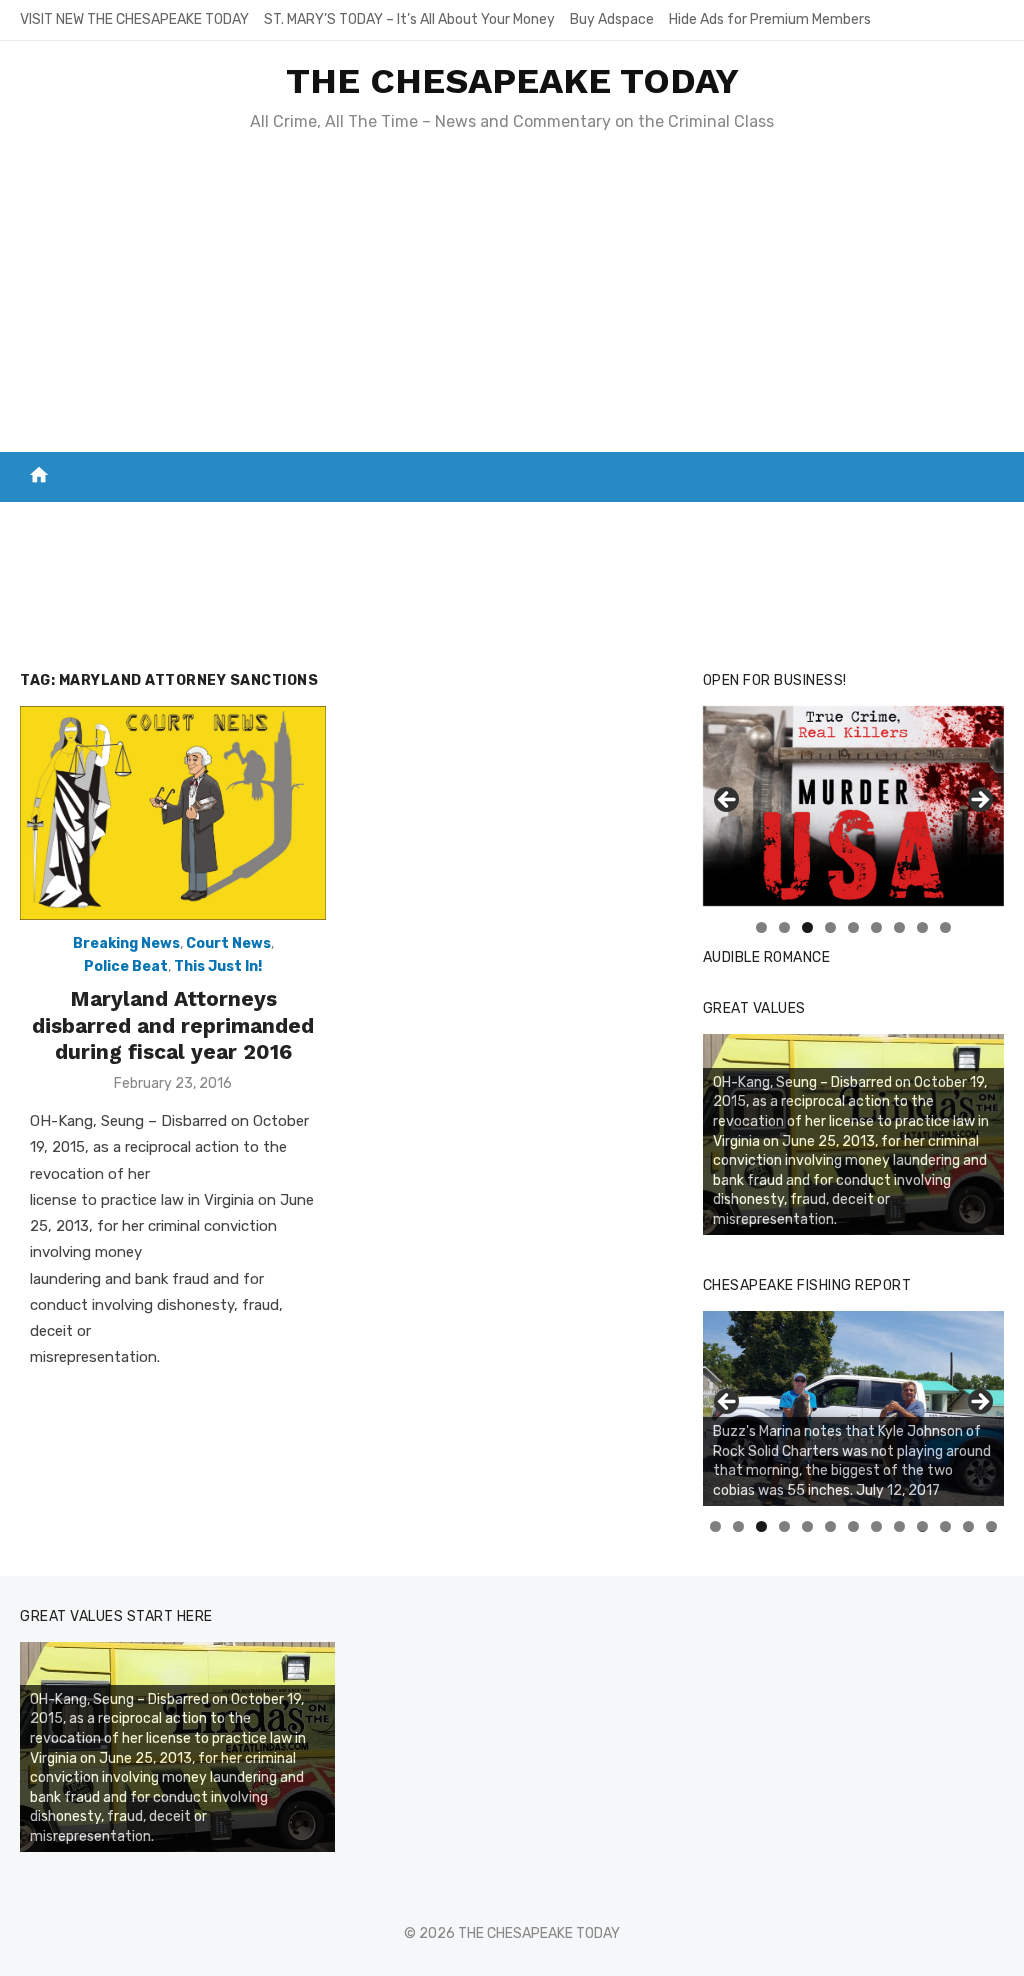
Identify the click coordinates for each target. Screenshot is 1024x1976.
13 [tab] (992, 1526)
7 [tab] (899, 927)
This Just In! (218, 966)
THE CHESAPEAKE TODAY (512, 81)
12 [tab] (969, 1526)
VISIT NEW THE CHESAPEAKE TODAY (134, 19)
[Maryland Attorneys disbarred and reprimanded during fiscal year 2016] (173, 813)
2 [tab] (784, 927)
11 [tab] (946, 1526)
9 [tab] (945, 927)
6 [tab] (876, 927)
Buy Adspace (612, 19)
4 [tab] (830, 927)
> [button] (979, 801)
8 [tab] (922, 927)
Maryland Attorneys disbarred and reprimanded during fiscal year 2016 (173, 1025)
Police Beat (126, 966)
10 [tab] (923, 1526)
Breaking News (126, 943)
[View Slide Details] (853, 806)
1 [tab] (761, 927)
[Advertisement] (512, 302)
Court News (228, 943)
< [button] (728, 801)
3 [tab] (807, 927)
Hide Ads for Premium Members (770, 19)
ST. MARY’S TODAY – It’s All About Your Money (409, 19)
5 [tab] (853, 927)
